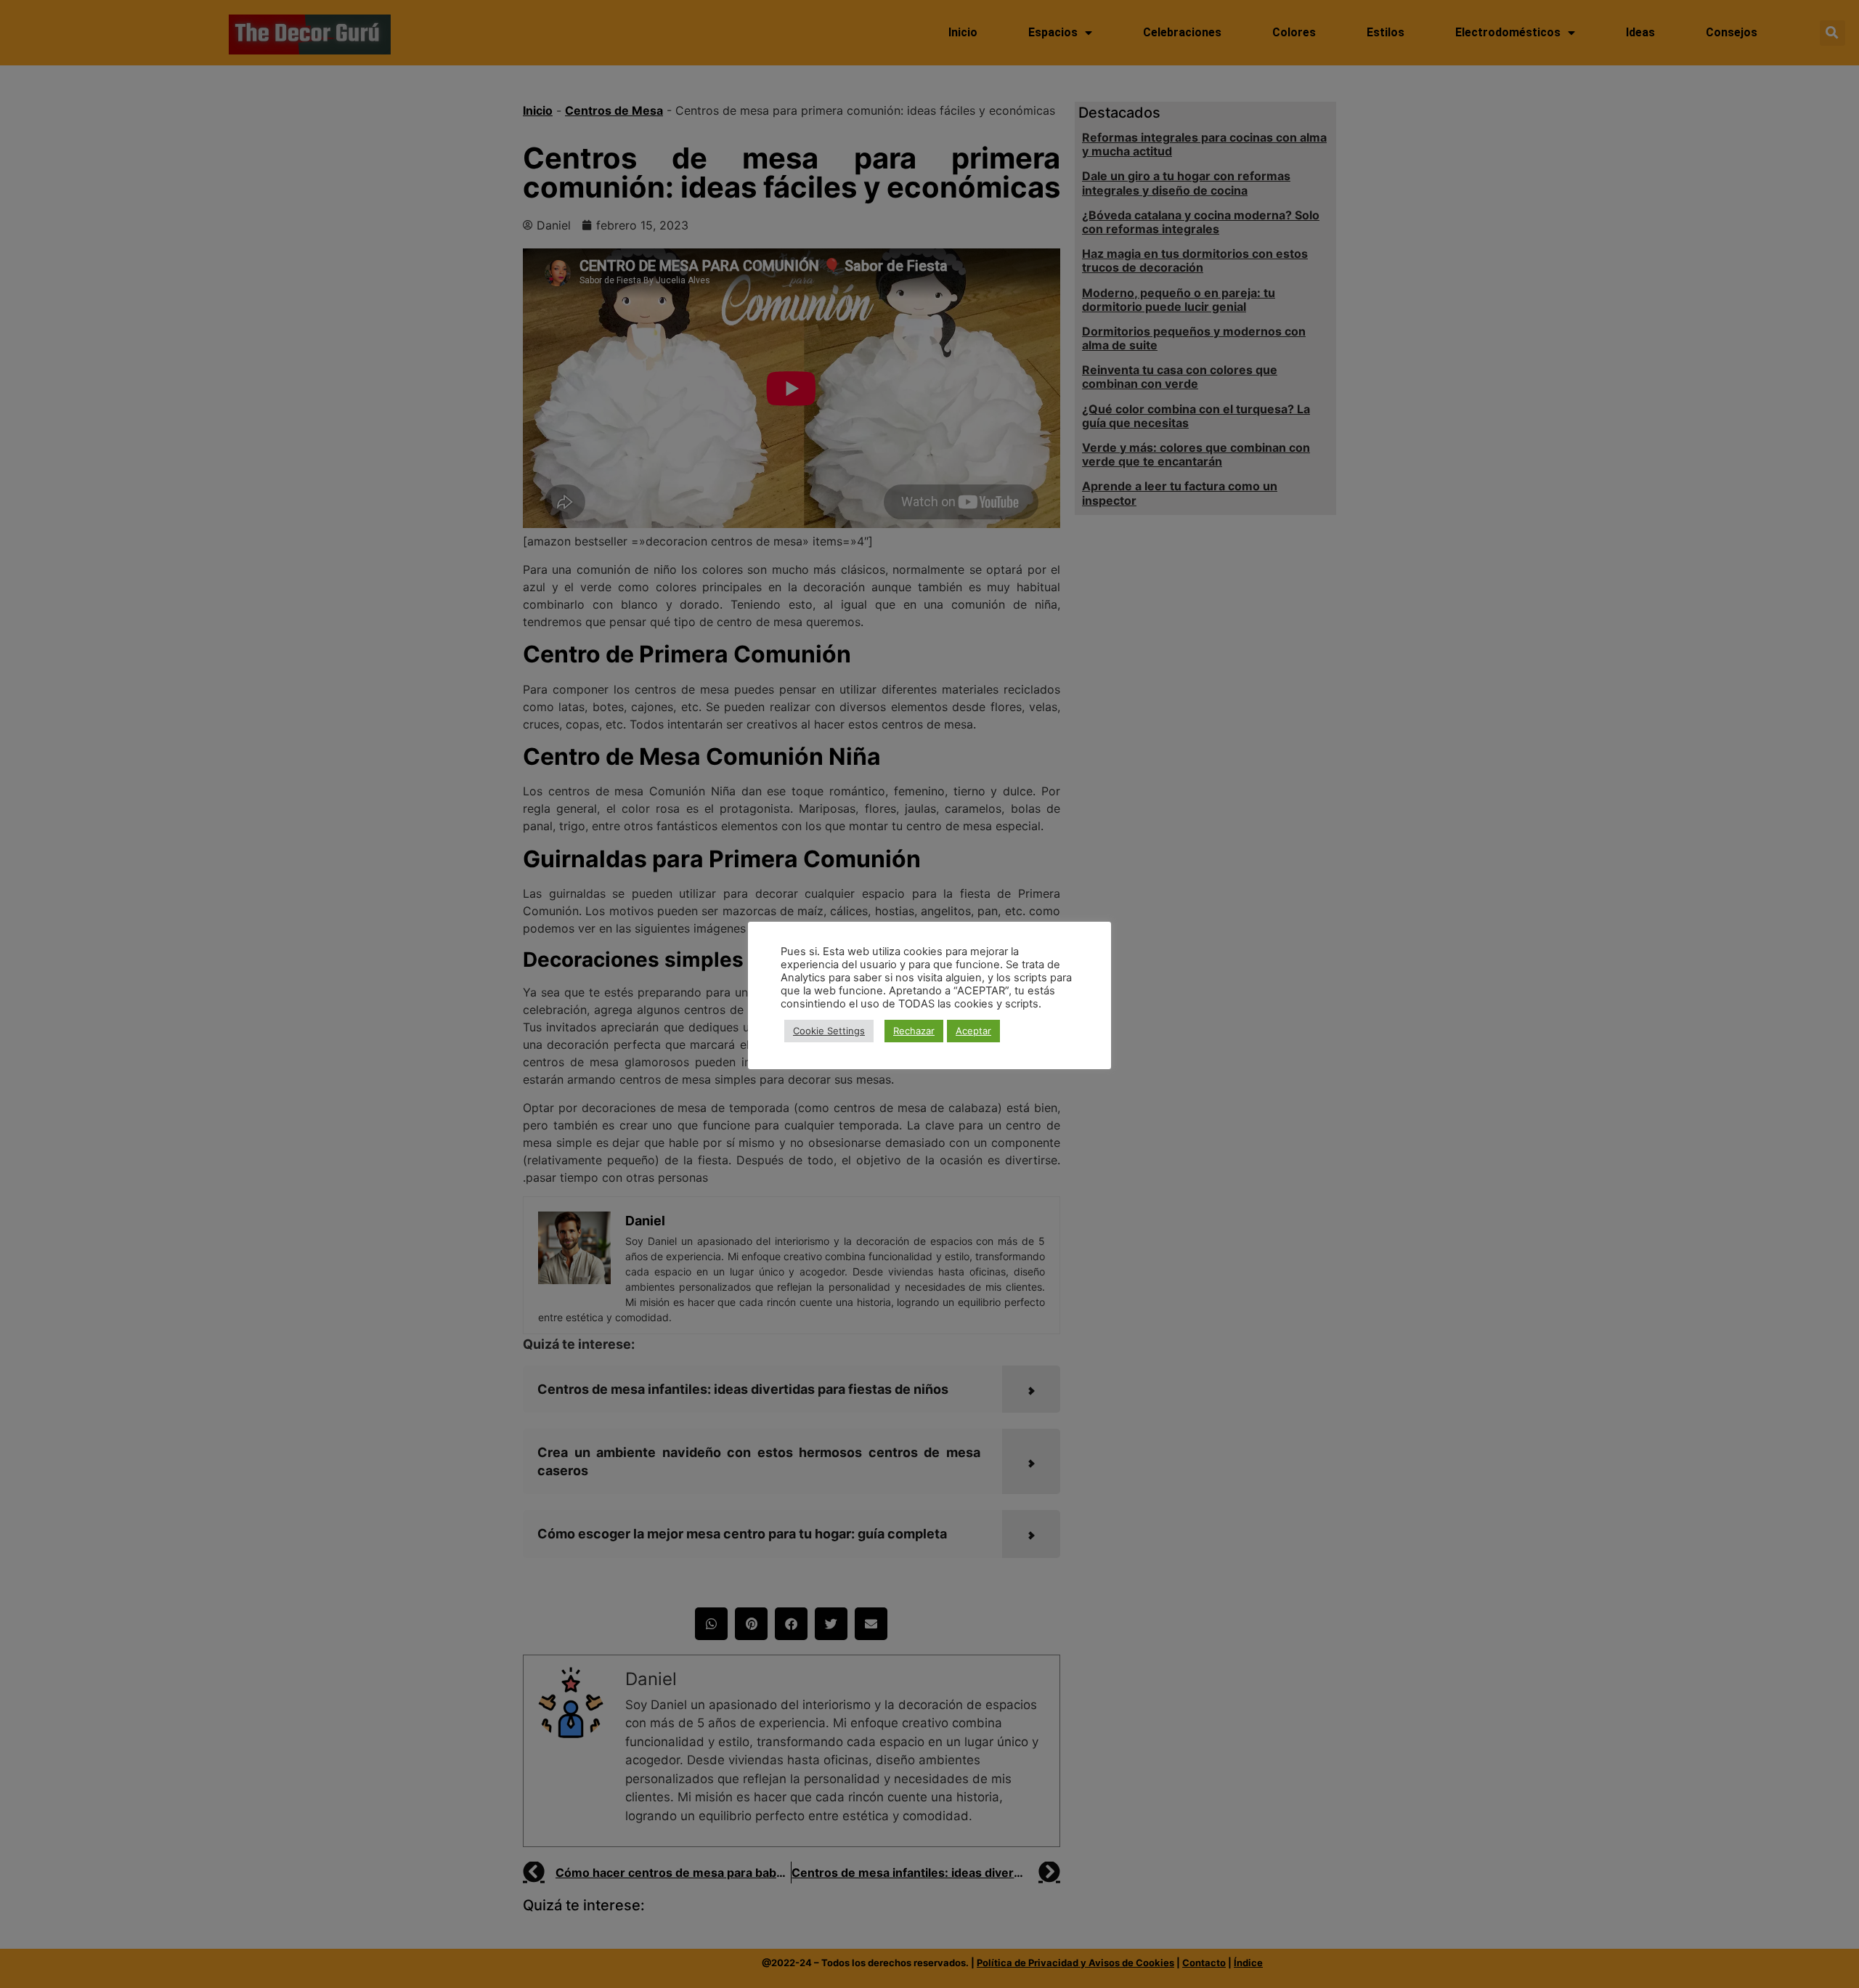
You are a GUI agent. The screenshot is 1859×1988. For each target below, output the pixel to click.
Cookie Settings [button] (829, 1031)
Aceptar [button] (973, 1031)
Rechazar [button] (914, 1031)
